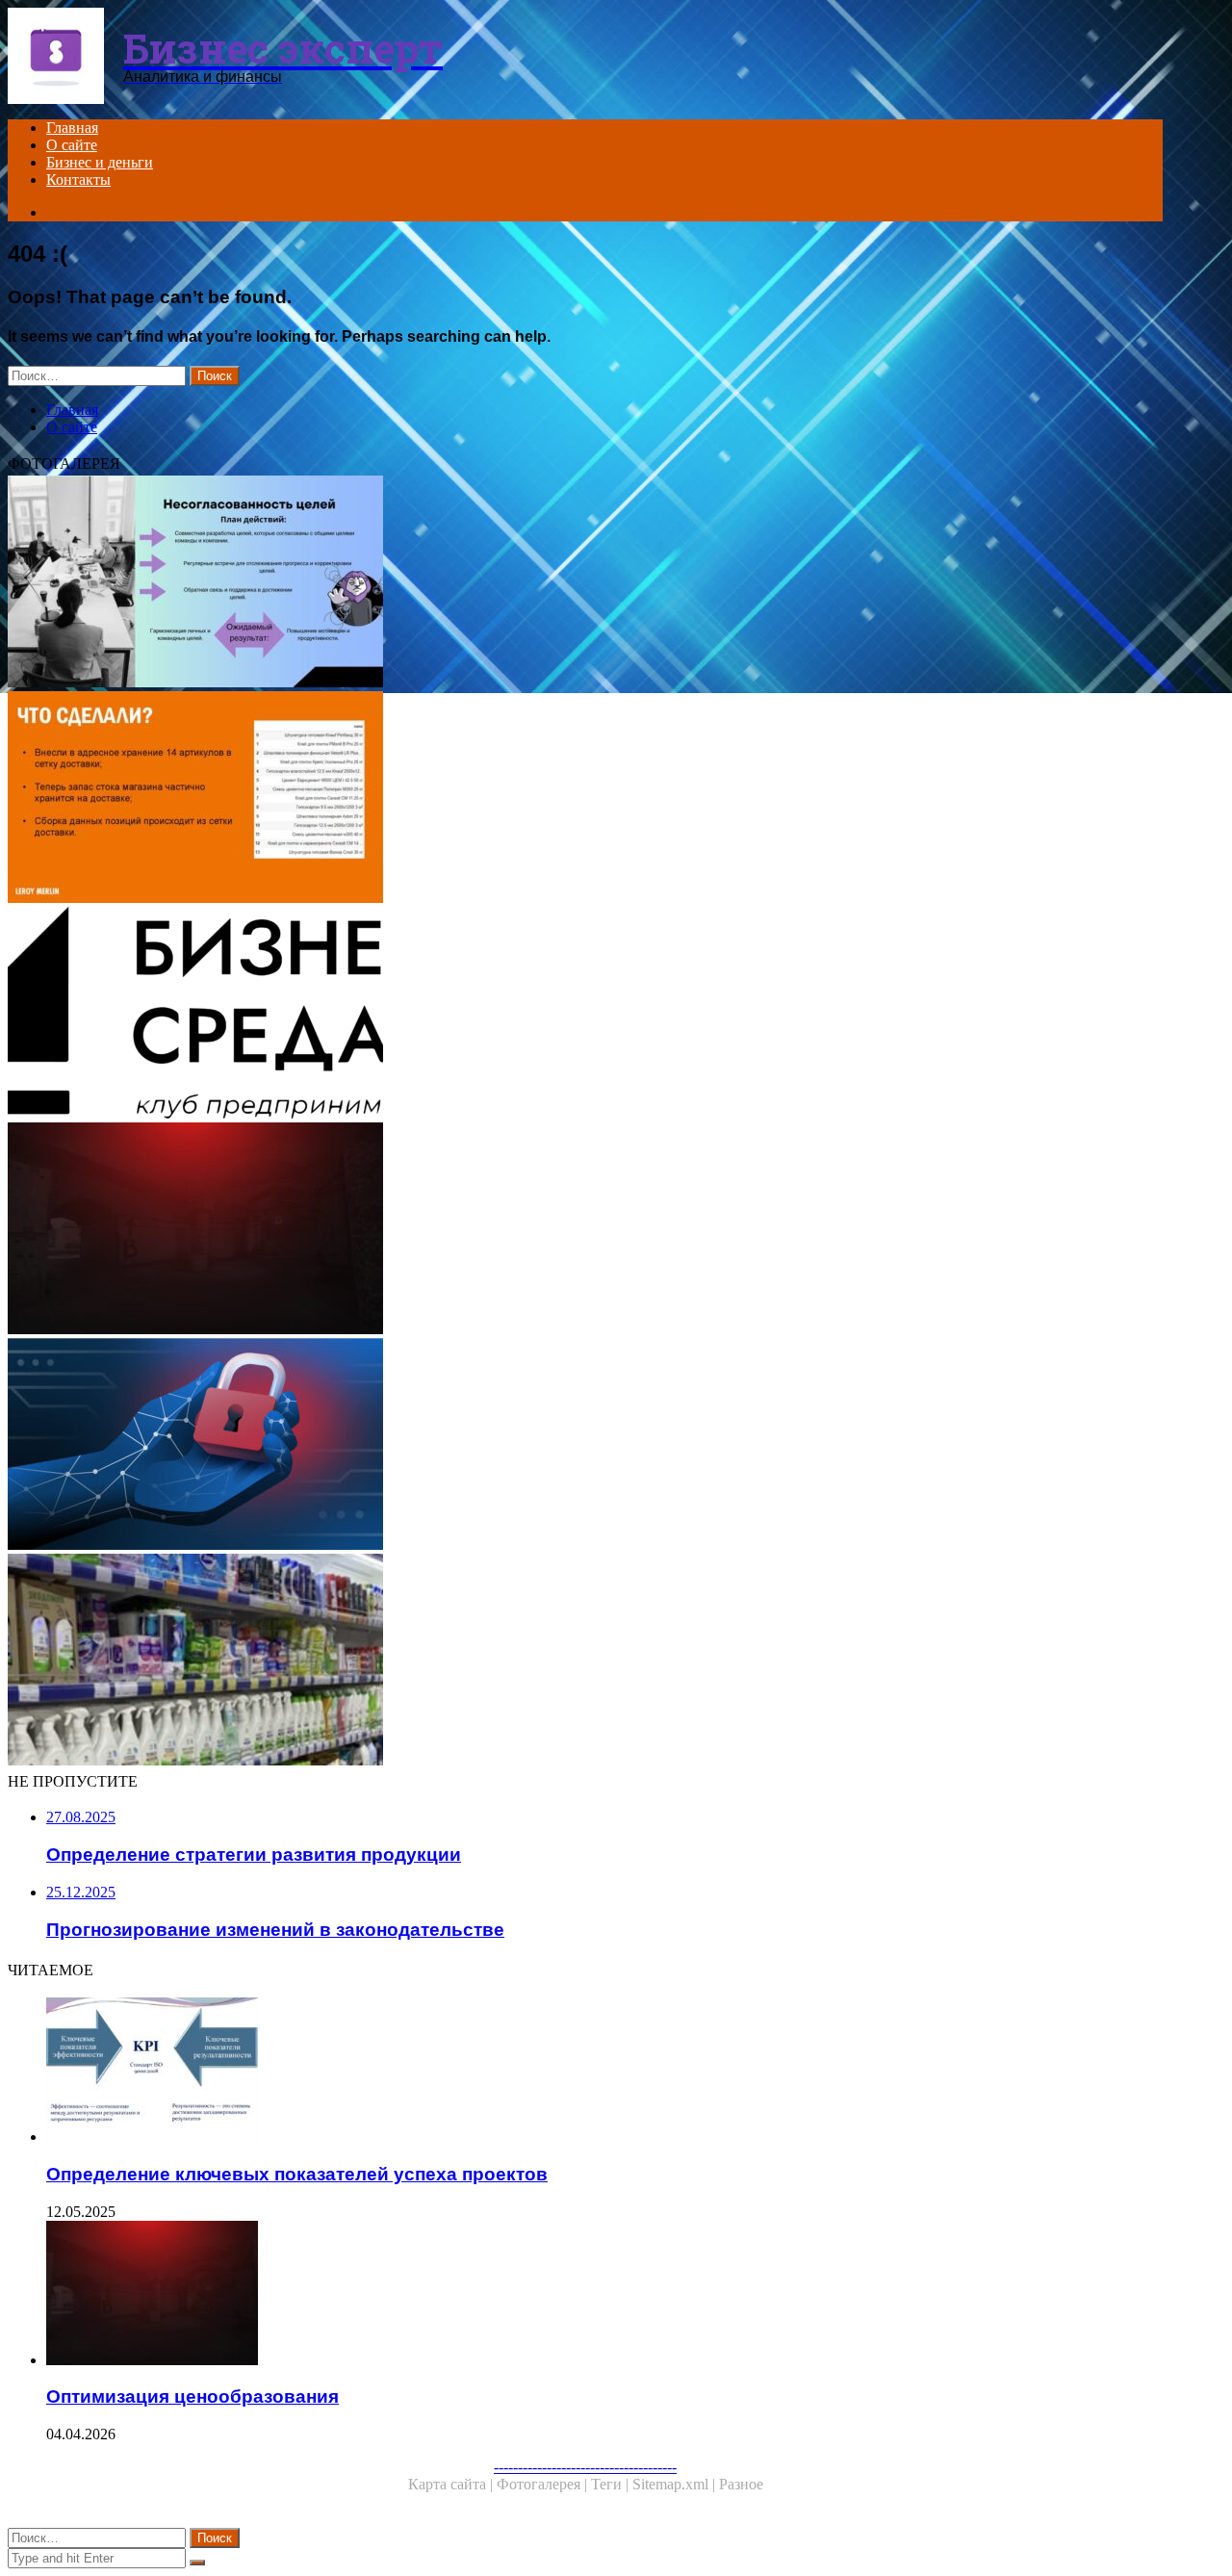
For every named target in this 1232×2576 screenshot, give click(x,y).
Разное (741, 2484)
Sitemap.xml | (676, 2484)
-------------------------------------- (585, 2467)
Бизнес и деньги (100, 162)
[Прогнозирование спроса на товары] (585, 1662)
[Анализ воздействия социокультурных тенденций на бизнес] (585, 1015)
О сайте (72, 145)
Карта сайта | (452, 2484)
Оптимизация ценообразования (192, 2396)
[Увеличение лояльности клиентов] (585, 799)
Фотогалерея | (544, 2484)
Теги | (612, 2484)
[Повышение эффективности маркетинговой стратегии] (585, 583)
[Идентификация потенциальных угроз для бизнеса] (585, 1446)
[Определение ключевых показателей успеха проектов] (604, 2072)
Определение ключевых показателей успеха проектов (297, 2174)
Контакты (78, 180)
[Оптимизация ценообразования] (585, 1230)
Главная (72, 128)
